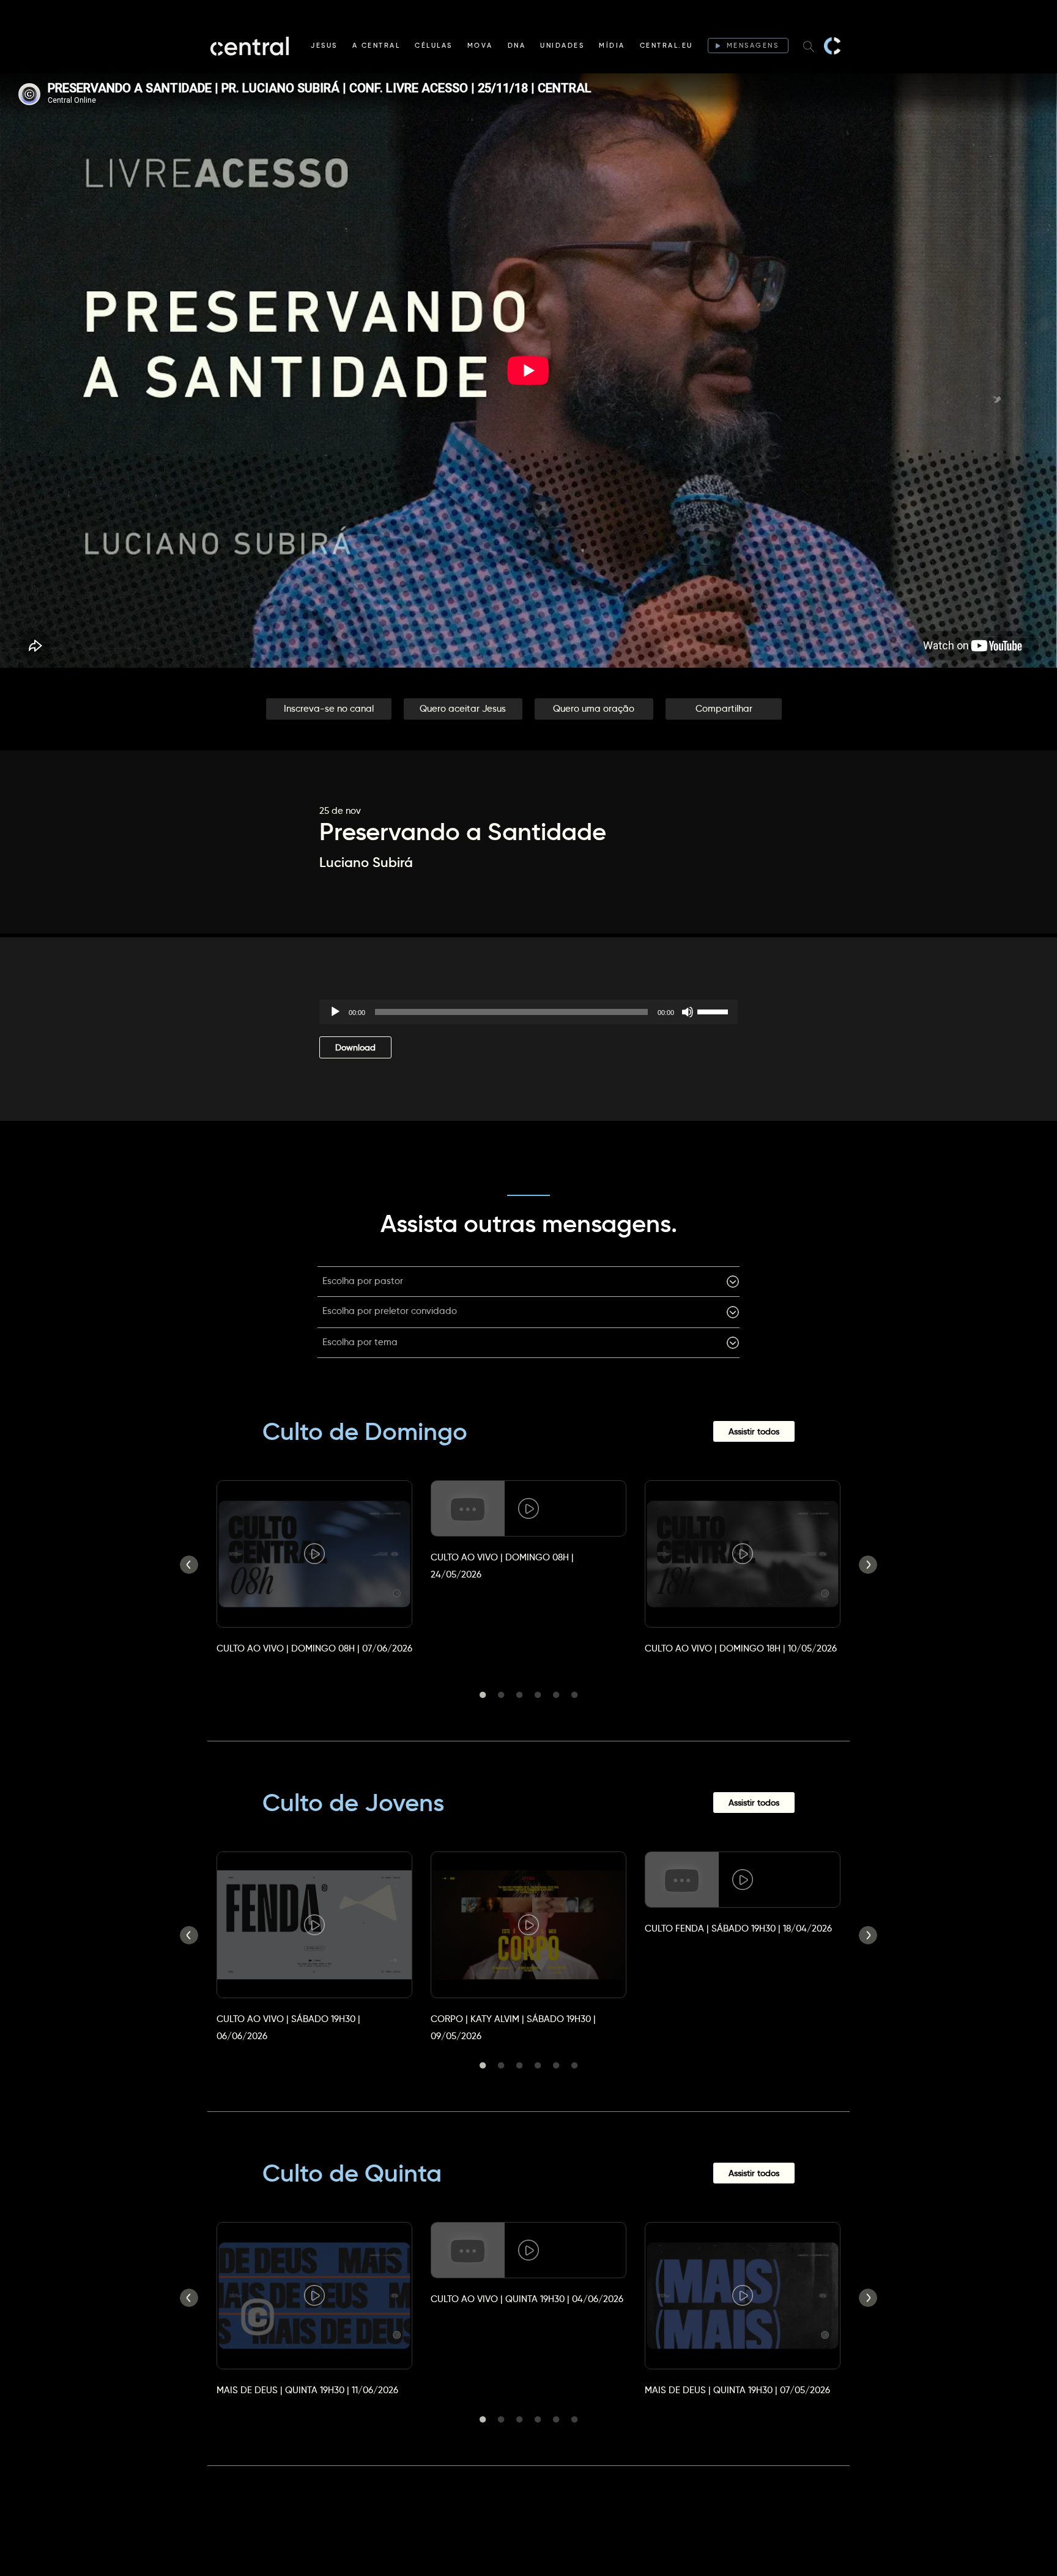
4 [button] (538, 1695)
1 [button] (483, 1695)
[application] (528, 1012)
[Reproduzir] (335, 1012)
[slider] (714, 1011)
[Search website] (809, 46)
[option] (314, 1556)
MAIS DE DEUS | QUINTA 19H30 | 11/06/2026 (307, 2390)
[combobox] (528, 1282)
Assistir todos (754, 1431)
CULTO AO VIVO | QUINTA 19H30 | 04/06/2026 (527, 2299)
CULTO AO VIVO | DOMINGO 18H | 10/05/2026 (741, 1648)
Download (355, 1047)
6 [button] (574, 1695)
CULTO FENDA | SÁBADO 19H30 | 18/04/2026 (738, 1928)
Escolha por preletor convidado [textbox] (390, 1311)
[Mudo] (688, 1012)
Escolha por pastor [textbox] (363, 1281)
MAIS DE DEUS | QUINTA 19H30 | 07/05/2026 (737, 2390)
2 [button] (501, 1695)
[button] (329, 709)
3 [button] (519, 1695)
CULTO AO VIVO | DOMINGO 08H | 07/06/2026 (314, 1648)
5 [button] (556, 1695)
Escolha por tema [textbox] (360, 1342)
